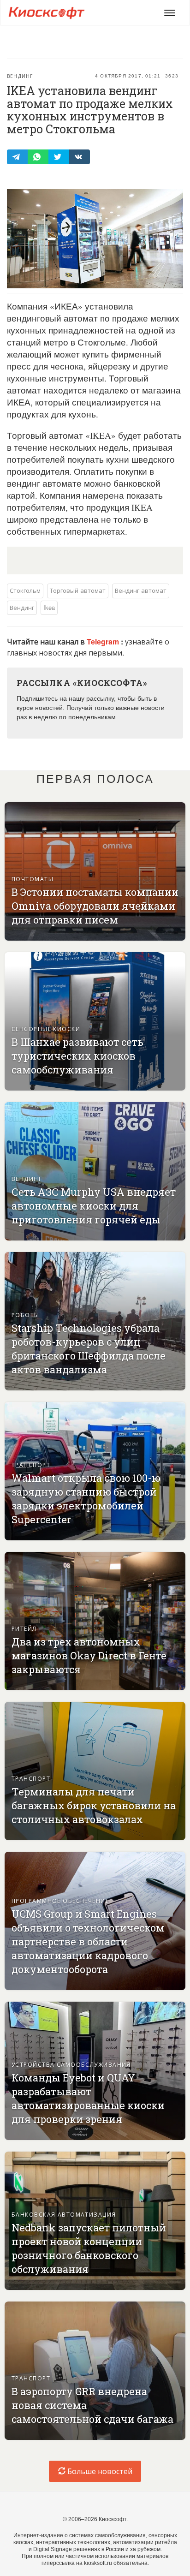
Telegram (104, 641)
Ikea (49, 607)
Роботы (26, 1315)
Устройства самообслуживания (71, 2064)
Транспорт (31, 1464)
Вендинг (20, 76)
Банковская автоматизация (64, 2214)
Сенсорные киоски (46, 1029)
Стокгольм (25, 590)
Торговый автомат (78, 590)
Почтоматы (33, 879)
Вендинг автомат (141, 590)
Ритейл (24, 1628)
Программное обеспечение (60, 1900)
